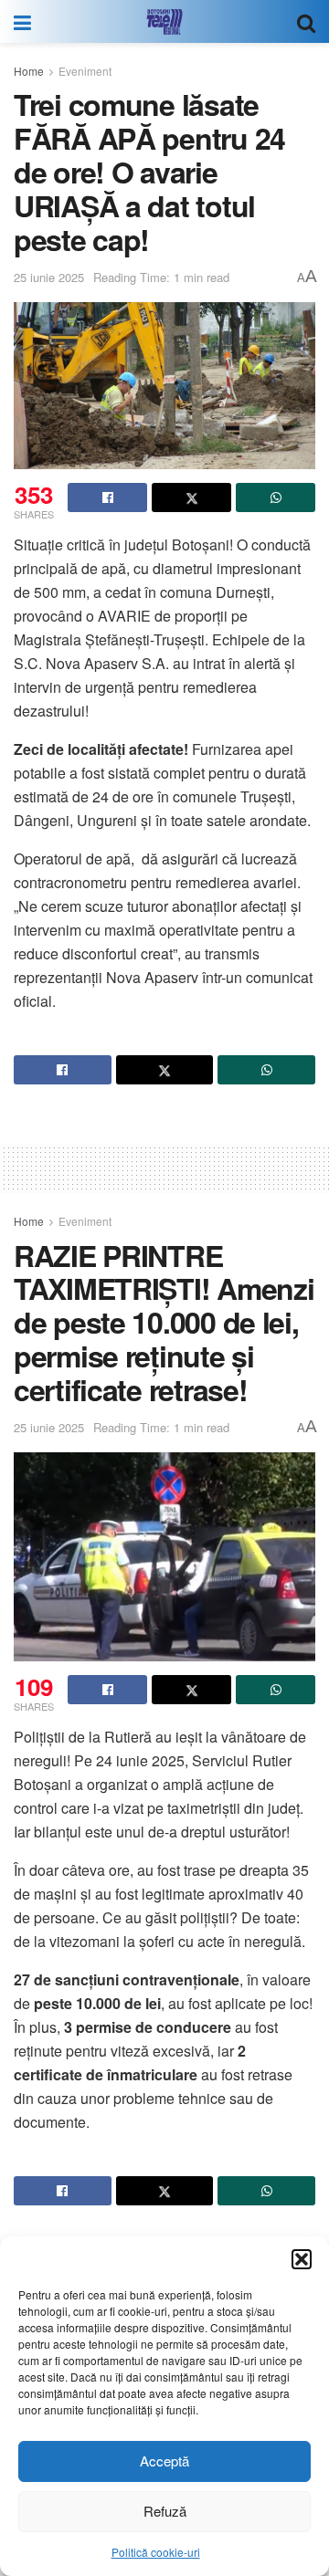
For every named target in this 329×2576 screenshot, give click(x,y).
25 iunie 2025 (49, 277)
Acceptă (164, 2461)
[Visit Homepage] (164, 22)
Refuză (165, 2511)
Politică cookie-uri (156, 2552)
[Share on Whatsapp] (276, 497)
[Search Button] (306, 21)
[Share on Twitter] (191, 497)
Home (29, 71)
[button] (302, 2259)
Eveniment (85, 71)
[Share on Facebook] (107, 497)
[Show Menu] (22, 21)
